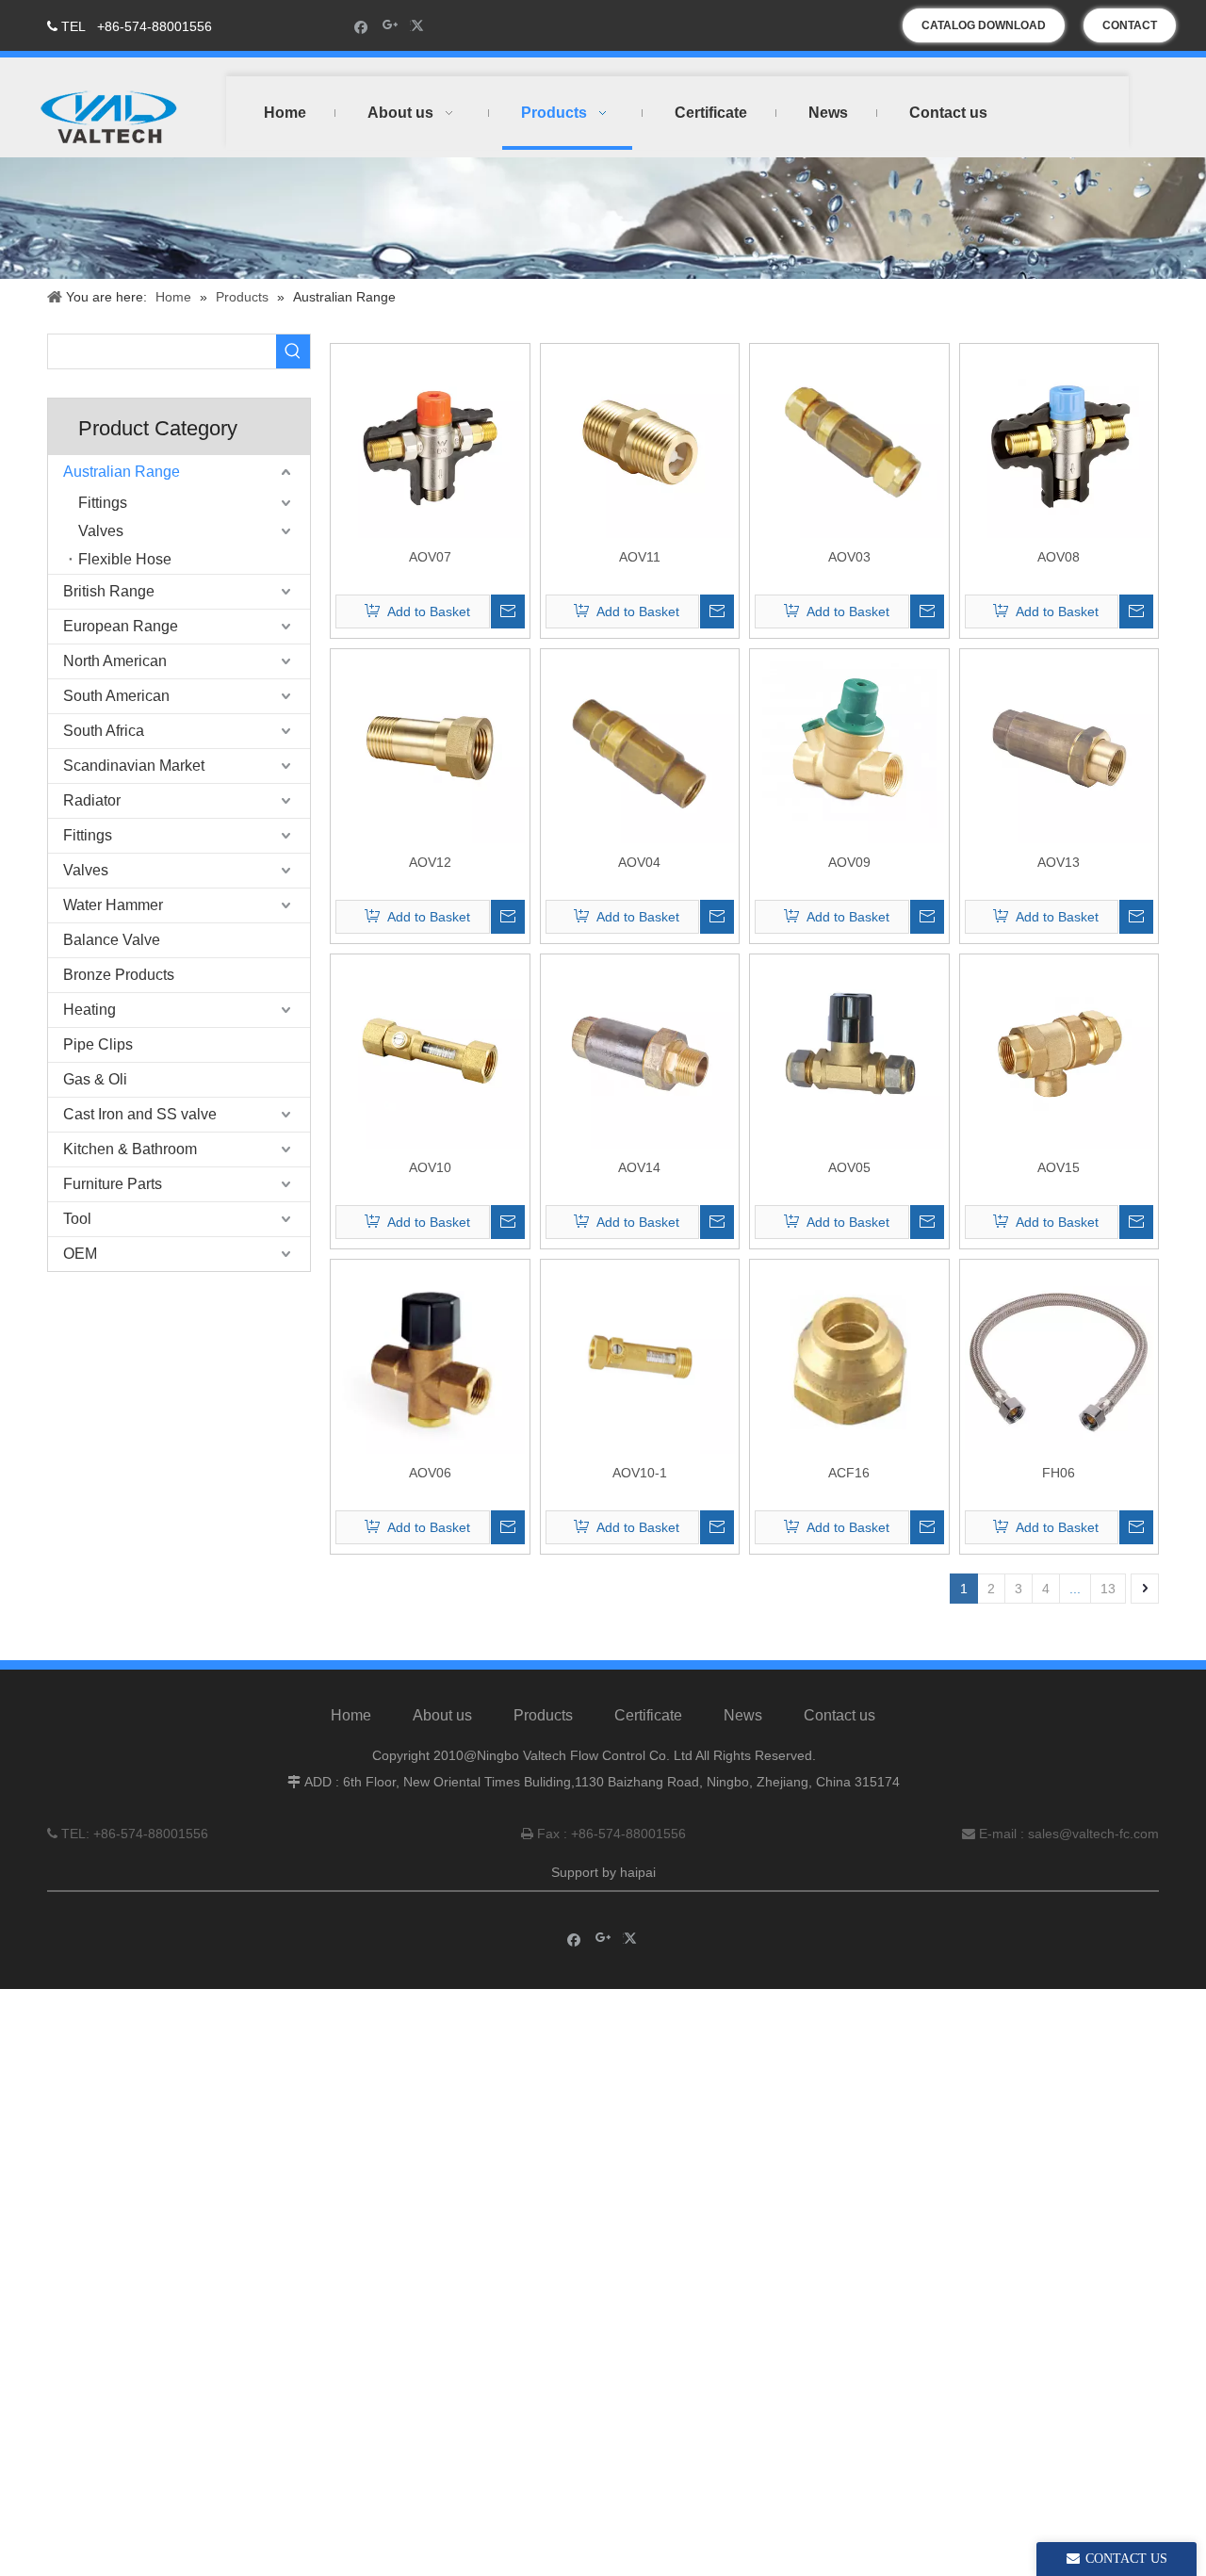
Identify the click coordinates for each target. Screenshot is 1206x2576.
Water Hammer (113, 905)
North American (115, 661)
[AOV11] (640, 442)
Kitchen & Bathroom (130, 1149)
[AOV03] (849, 442)
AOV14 (639, 1167)
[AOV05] (849, 1052)
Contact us (839, 1715)
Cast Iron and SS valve (140, 1114)
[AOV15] (1059, 1052)
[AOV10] (430, 1052)
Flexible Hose (125, 559)
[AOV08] (1059, 442)
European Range (121, 626)
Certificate (648, 1715)
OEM (80, 1254)
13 (1108, 1589)
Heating (90, 1010)
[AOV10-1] (640, 1358)
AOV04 (639, 862)
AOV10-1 (640, 1473)
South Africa (104, 731)
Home (351, 1715)
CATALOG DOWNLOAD (984, 25)
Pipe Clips (98, 1044)
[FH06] (1059, 1358)
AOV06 (430, 1473)
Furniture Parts (113, 1184)
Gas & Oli (95, 1079)
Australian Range (122, 472)
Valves (101, 531)
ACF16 (849, 1473)
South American (116, 696)
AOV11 (640, 557)
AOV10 (430, 1167)
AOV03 (849, 557)
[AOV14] (640, 1052)
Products (543, 1715)
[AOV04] (640, 747)
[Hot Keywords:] (293, 351)
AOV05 (849, 1167)
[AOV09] (849, 747)
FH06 (1059, 1473)
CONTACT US (1130, 31)
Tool (77, 1219)
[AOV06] (430, 1358)
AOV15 (1059, 1167)
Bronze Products (119, 975)
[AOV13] (1059, 747)
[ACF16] (849, 1358)
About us (442, 1715)
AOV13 (1059, 862)
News (743, 1715)
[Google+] (391, 26)
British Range (109, 591)
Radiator (92, 800)
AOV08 (1059, 557)
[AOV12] (430, 747)
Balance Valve (112, 940)
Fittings (103, 503)
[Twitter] (420, 26)
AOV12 (430, 862)
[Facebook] (361, 26)
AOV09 (849, 862)
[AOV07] (430, 442)
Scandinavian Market (134, 766)
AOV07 (430, 557)
